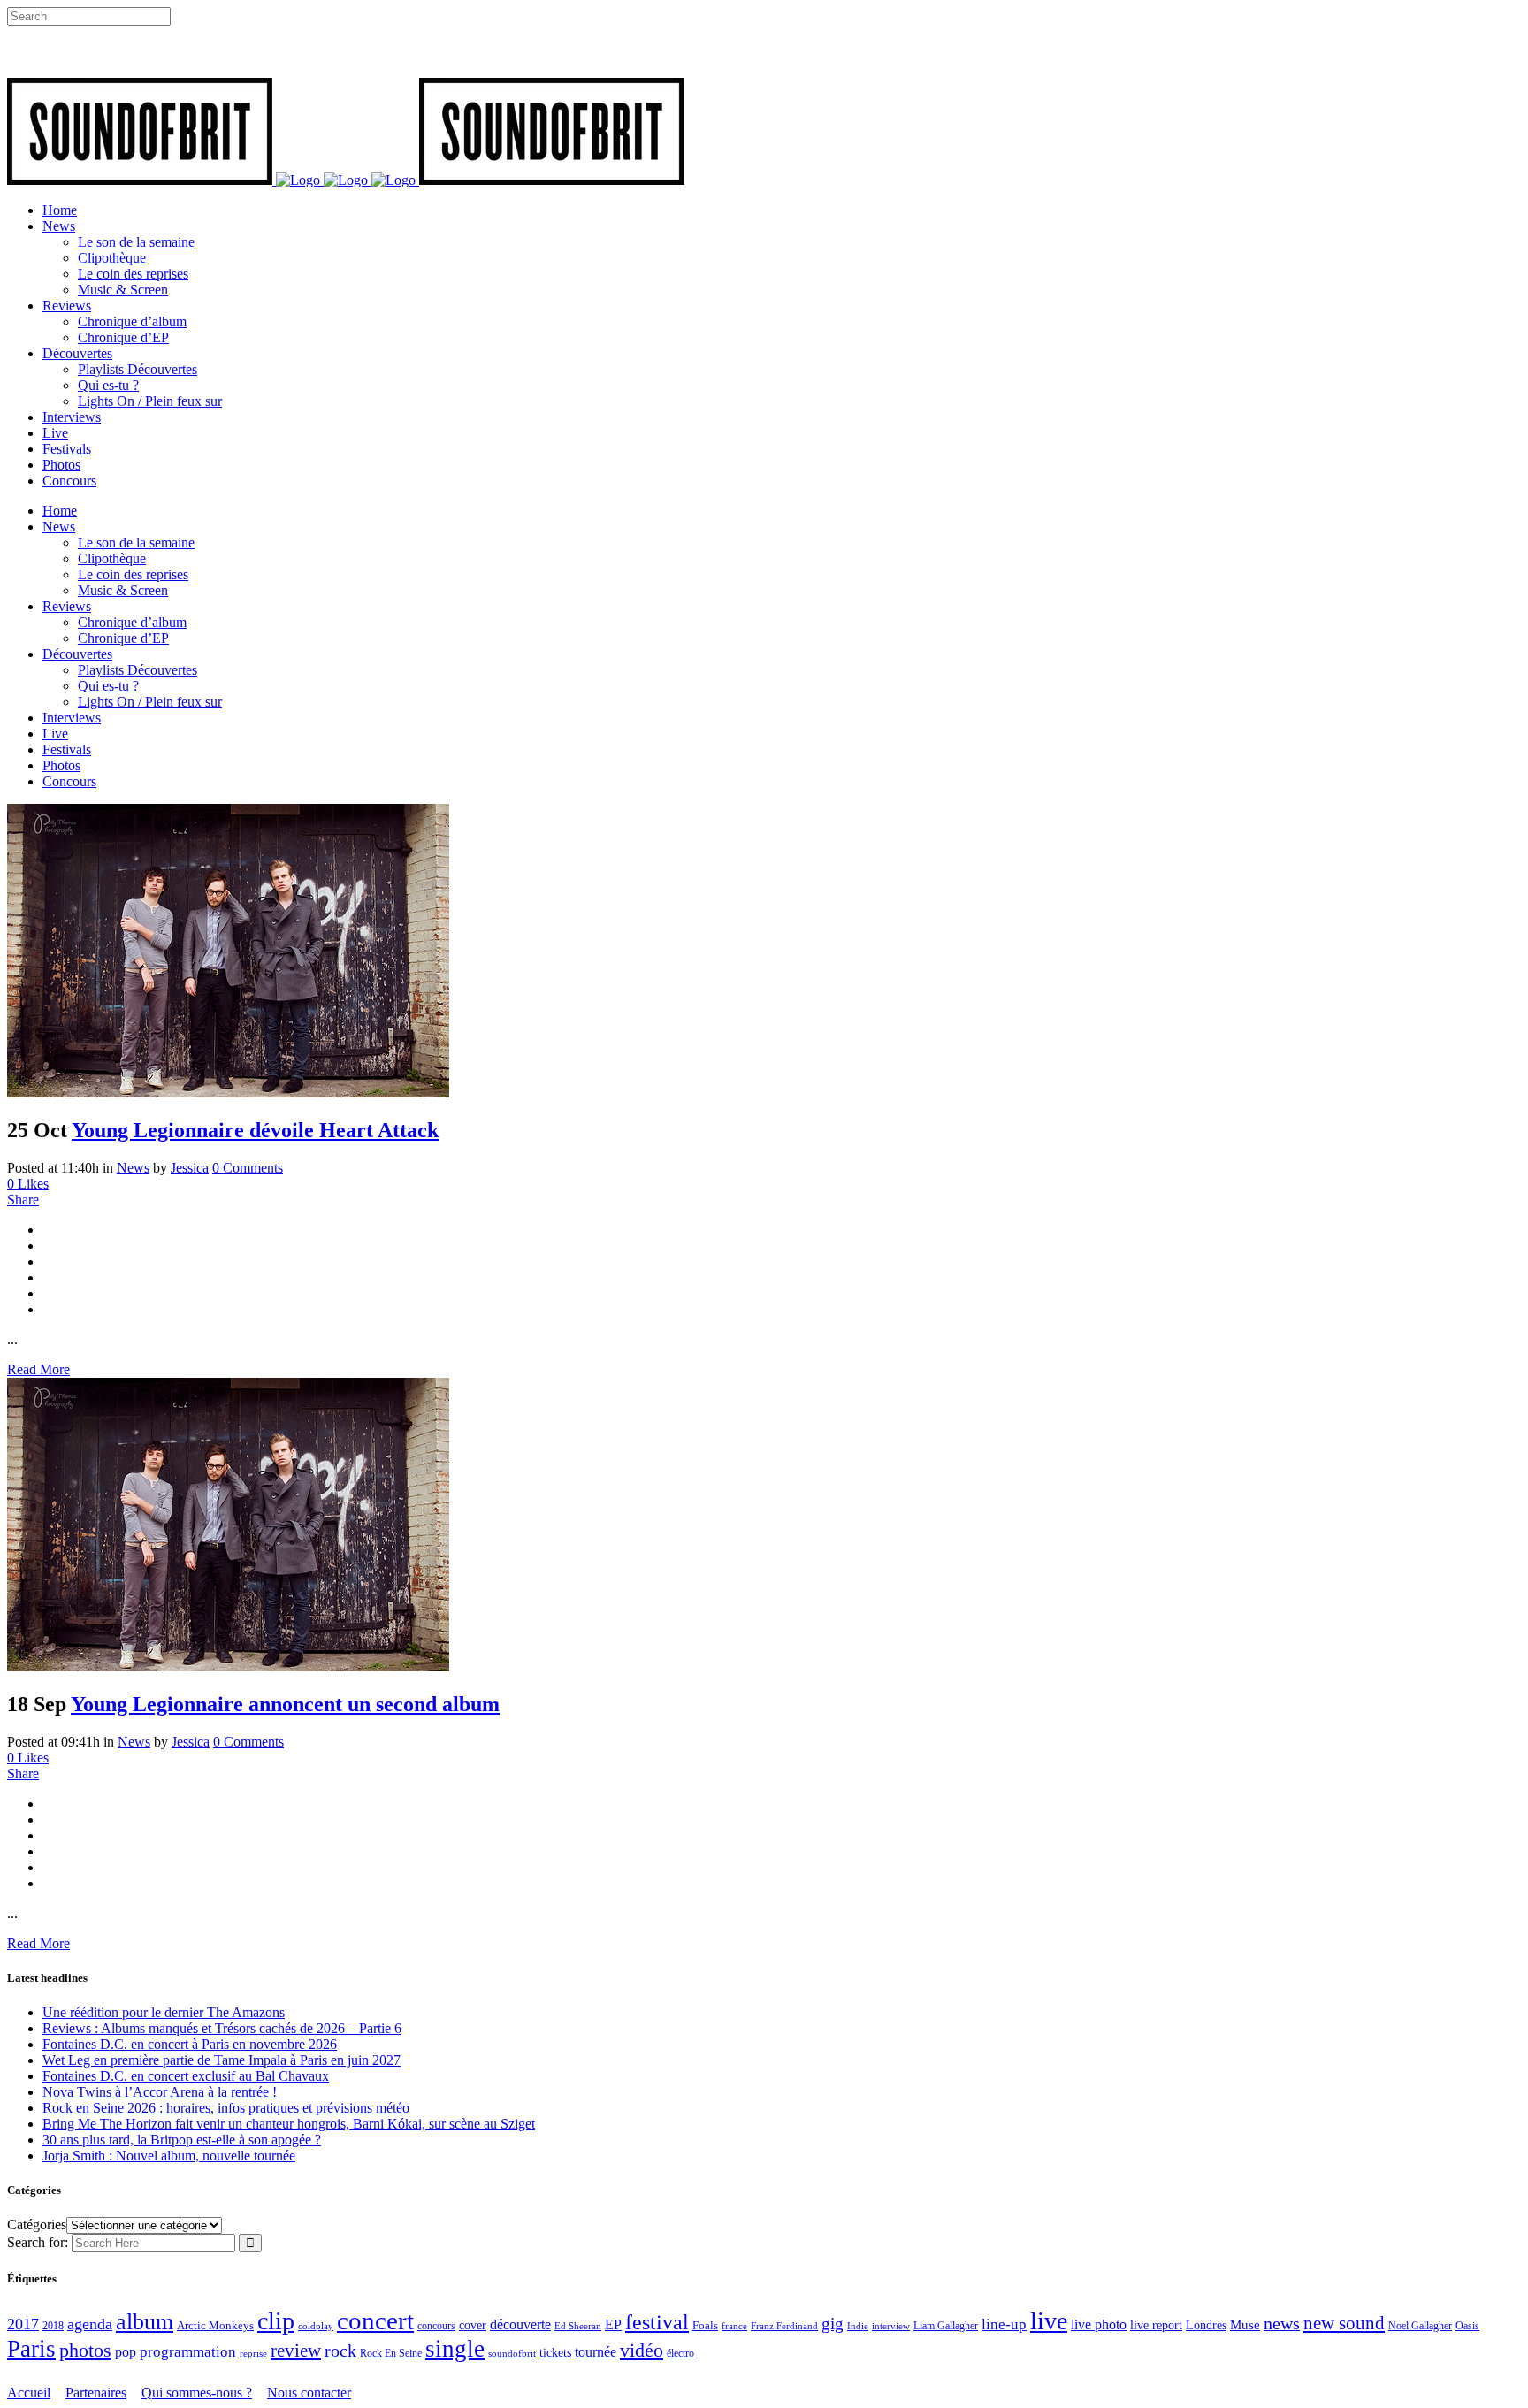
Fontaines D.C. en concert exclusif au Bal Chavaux (186, 2076)
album (145, 2322)
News (133, 1168)
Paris (31, 2349)
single (455, 2349)
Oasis (1467, 2326)
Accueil (29, 2393)
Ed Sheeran (578, 2326)
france (734, 2326)
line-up (1004, 2324)
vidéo (642, 2350)
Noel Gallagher (1420, 2326)
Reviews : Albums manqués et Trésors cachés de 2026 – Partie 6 (222, 2028)
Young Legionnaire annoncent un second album (285, 1704)
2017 (23, 2324)
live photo (1099, 2324)
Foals (705, 2325)
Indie (858, 2326)
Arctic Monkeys (215, 2326)
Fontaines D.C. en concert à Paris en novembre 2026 (190, 2044)
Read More (38, 1369)
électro (680, 2353)
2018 (53, 2326)
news (1282, 2323)
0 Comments (248, 1168)
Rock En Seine (391, 2354)
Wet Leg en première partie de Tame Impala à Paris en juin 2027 (222, 2060)
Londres (1206, 2325)
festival (657, 2322)
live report (1156, 2325)
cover (473, 2325)
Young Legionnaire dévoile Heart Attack (255, 1130)
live (1049, 2321)
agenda (90, 2324)
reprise (253, 2353)
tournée (596, 2352)
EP (613, 2324)
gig (833, 2324)
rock (340, 2351)
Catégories (37, 2225)
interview (891, 2326)
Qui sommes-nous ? (197, 2393)
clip (276, 2321)
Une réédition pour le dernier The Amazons (164, 2012)
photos (85, 2351)
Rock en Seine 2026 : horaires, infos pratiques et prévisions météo (226, 2108)
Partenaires (96, 2393)
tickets (555, 2353)
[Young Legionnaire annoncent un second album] (228, 1666)
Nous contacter (309, 2393)
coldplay (316, 2326)
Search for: (38, 2242)
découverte (520, 2324)
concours (436, 2326)
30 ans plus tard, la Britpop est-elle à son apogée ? (182, 2140)
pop (126, 2352)
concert (375, 2320)
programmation (188, 2352)
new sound (1344, 2323)
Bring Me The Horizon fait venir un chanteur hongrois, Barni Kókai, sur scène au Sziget (289, 2124)
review (296, 2351)
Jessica (190, 1168)
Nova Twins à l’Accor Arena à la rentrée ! (160, 2092)
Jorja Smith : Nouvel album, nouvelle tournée (169, 2156)
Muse (1245, 2325)
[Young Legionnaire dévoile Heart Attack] (228, 1093)
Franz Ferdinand (784, 2326)
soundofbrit (512, 2353)
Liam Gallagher (946, 2326)
